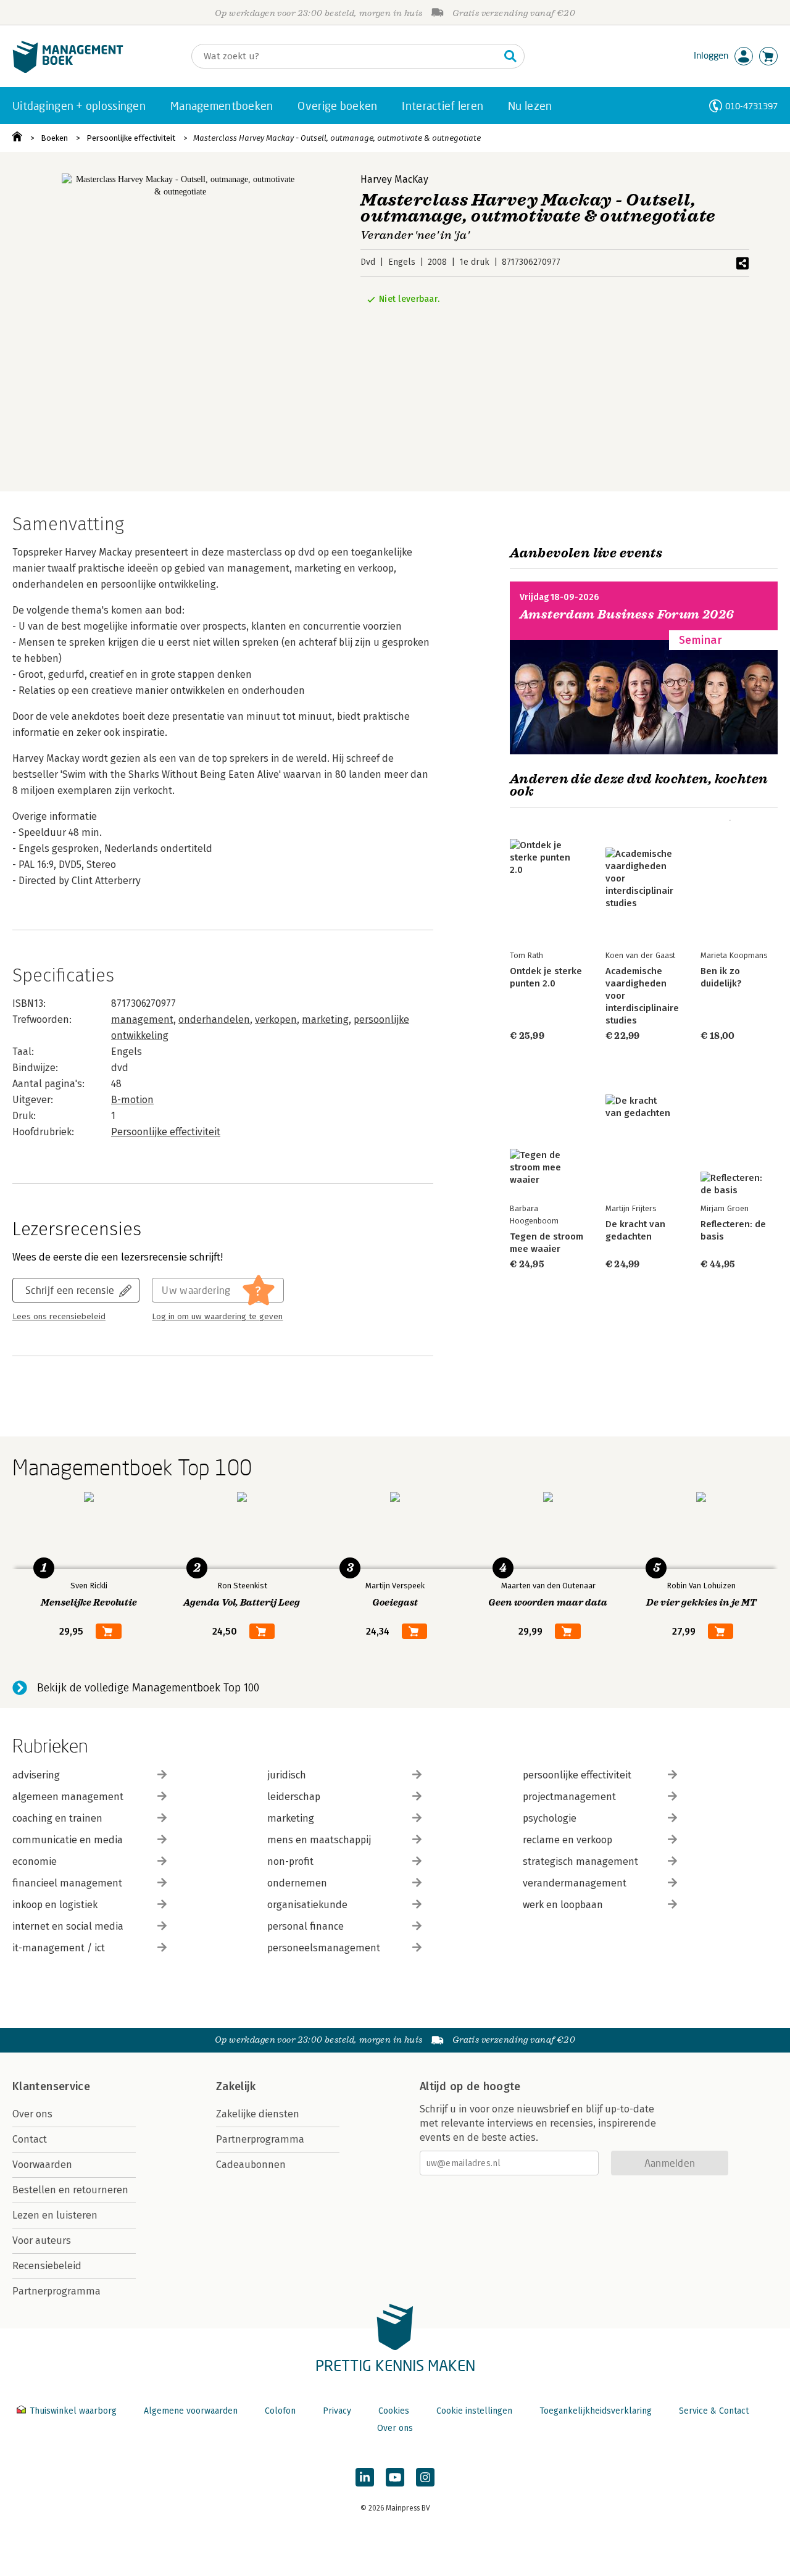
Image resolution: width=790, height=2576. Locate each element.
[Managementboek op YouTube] (395, 2477)
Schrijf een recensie (70, 1290)
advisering (36, 1775)
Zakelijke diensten (258, 2114)
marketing (325, 1019)
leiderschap (294, 1797)
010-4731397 (751, 106)
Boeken (54, 138)
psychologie (550, 1818)
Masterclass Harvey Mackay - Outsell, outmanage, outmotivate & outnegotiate (337, 138)
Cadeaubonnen (251, 2165)
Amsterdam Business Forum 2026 (627, 615)
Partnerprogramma (56, 2291)
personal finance (306, 1926)
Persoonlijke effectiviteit (131, 138)
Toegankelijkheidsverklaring (596, 2411)
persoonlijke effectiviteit (577, 1775)
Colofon (280, 2411)
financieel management (67, 1883)
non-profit (290, 1861)
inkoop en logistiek (55, 1905)
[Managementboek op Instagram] (425, 2477)
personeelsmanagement (324, 1948)
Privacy (337, 2411)
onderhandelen (214, 1019)
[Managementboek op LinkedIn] (365, 2477)
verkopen (276, 1019)
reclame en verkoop (568, 1840)
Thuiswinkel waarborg (73, 2411)
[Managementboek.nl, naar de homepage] (68, 70)
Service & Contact (714, 2411)
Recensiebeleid (47, 2266)
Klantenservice (51, 2086)
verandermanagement (575, 1883)
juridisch (287, 1775)
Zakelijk (236, 2086)
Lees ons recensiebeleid (59, 1317)
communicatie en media (68, 1840)
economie (35, 1861)
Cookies (394, 2411)
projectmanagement (569, 1797)
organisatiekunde (307, 1905)
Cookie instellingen (474, 2411)
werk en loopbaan (563, 1905)
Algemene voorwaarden (191, 2411)
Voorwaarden (42, 2165)
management (142, 1019)
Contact (30, 2139)
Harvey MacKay (394, 179)
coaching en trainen (57, 1818)
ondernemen (297, 1883)
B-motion (132, 1100)
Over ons (32, 2114)
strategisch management (580, 1861)
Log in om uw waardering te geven (217, 1317)
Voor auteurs (42, 2240)
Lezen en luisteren (55, 2215)
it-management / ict (59, 1948)
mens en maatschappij (319, 1840)
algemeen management (68, 1797)
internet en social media (68, 1926)
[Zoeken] (510, 56)
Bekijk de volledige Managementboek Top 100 (148, 1688)
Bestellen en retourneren (70, 2190)
